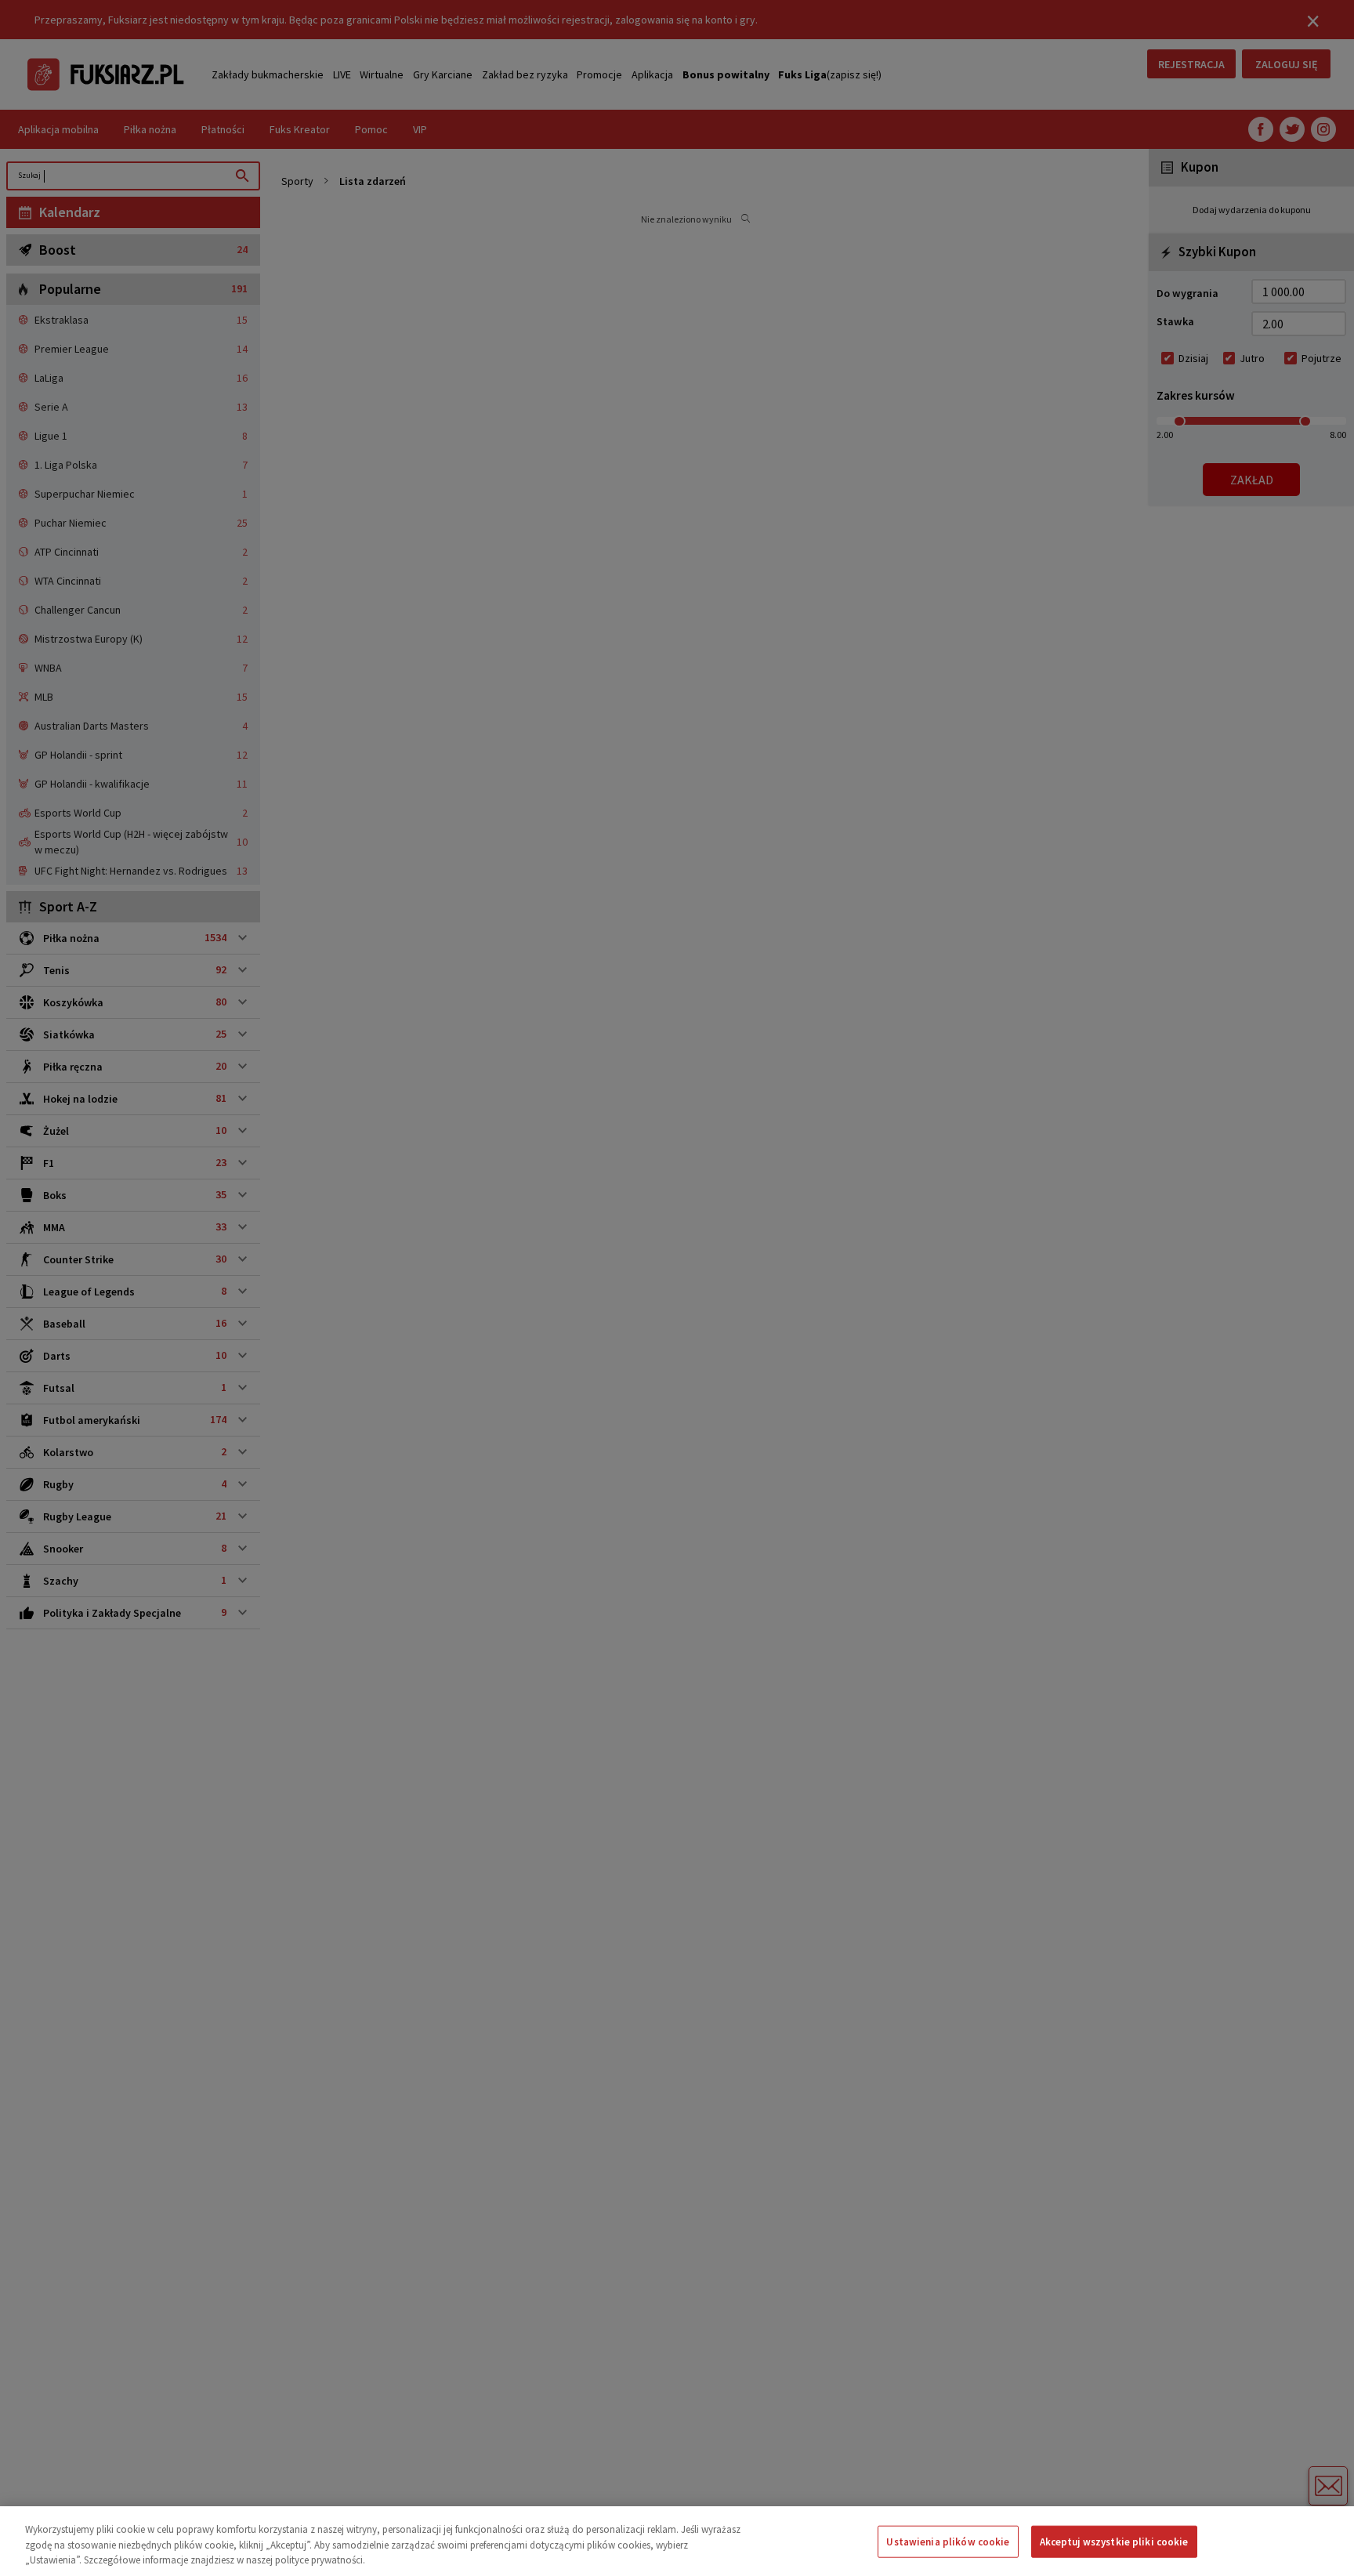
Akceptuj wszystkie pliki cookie (1114, 2541)
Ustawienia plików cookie (948, 2541)
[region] (677, 2541)
